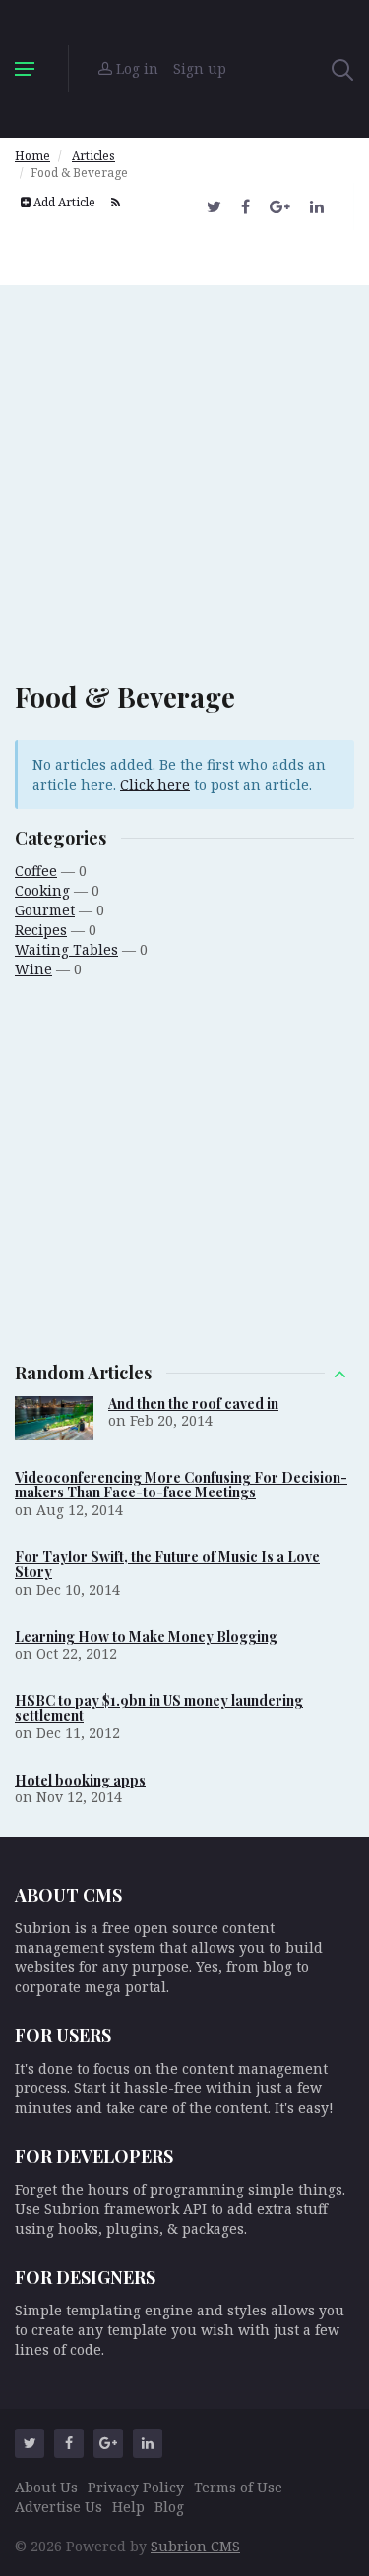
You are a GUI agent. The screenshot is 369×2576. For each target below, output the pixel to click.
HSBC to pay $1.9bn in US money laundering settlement (159, 1708)
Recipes (41, 930)
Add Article (63, 202)
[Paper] (185, 69)
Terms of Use (238, 2487)
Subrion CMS (195, 2546)
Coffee (36, 871)
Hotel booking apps (80, 1780)
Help (128, 2507)
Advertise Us (59, 2507)
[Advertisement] (184, 469)
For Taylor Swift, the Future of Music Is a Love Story (167, 1564)
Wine (33, 969)
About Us (46, 2487)
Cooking (42, 890)
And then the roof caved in (193, 1404)
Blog (169, 2507)
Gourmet (45, 910)
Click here (155, 784)
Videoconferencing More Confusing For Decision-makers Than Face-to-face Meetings (181, 1485)
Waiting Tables (66, 949)
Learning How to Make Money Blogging (146, 1637)
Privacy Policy (136, 2487)
